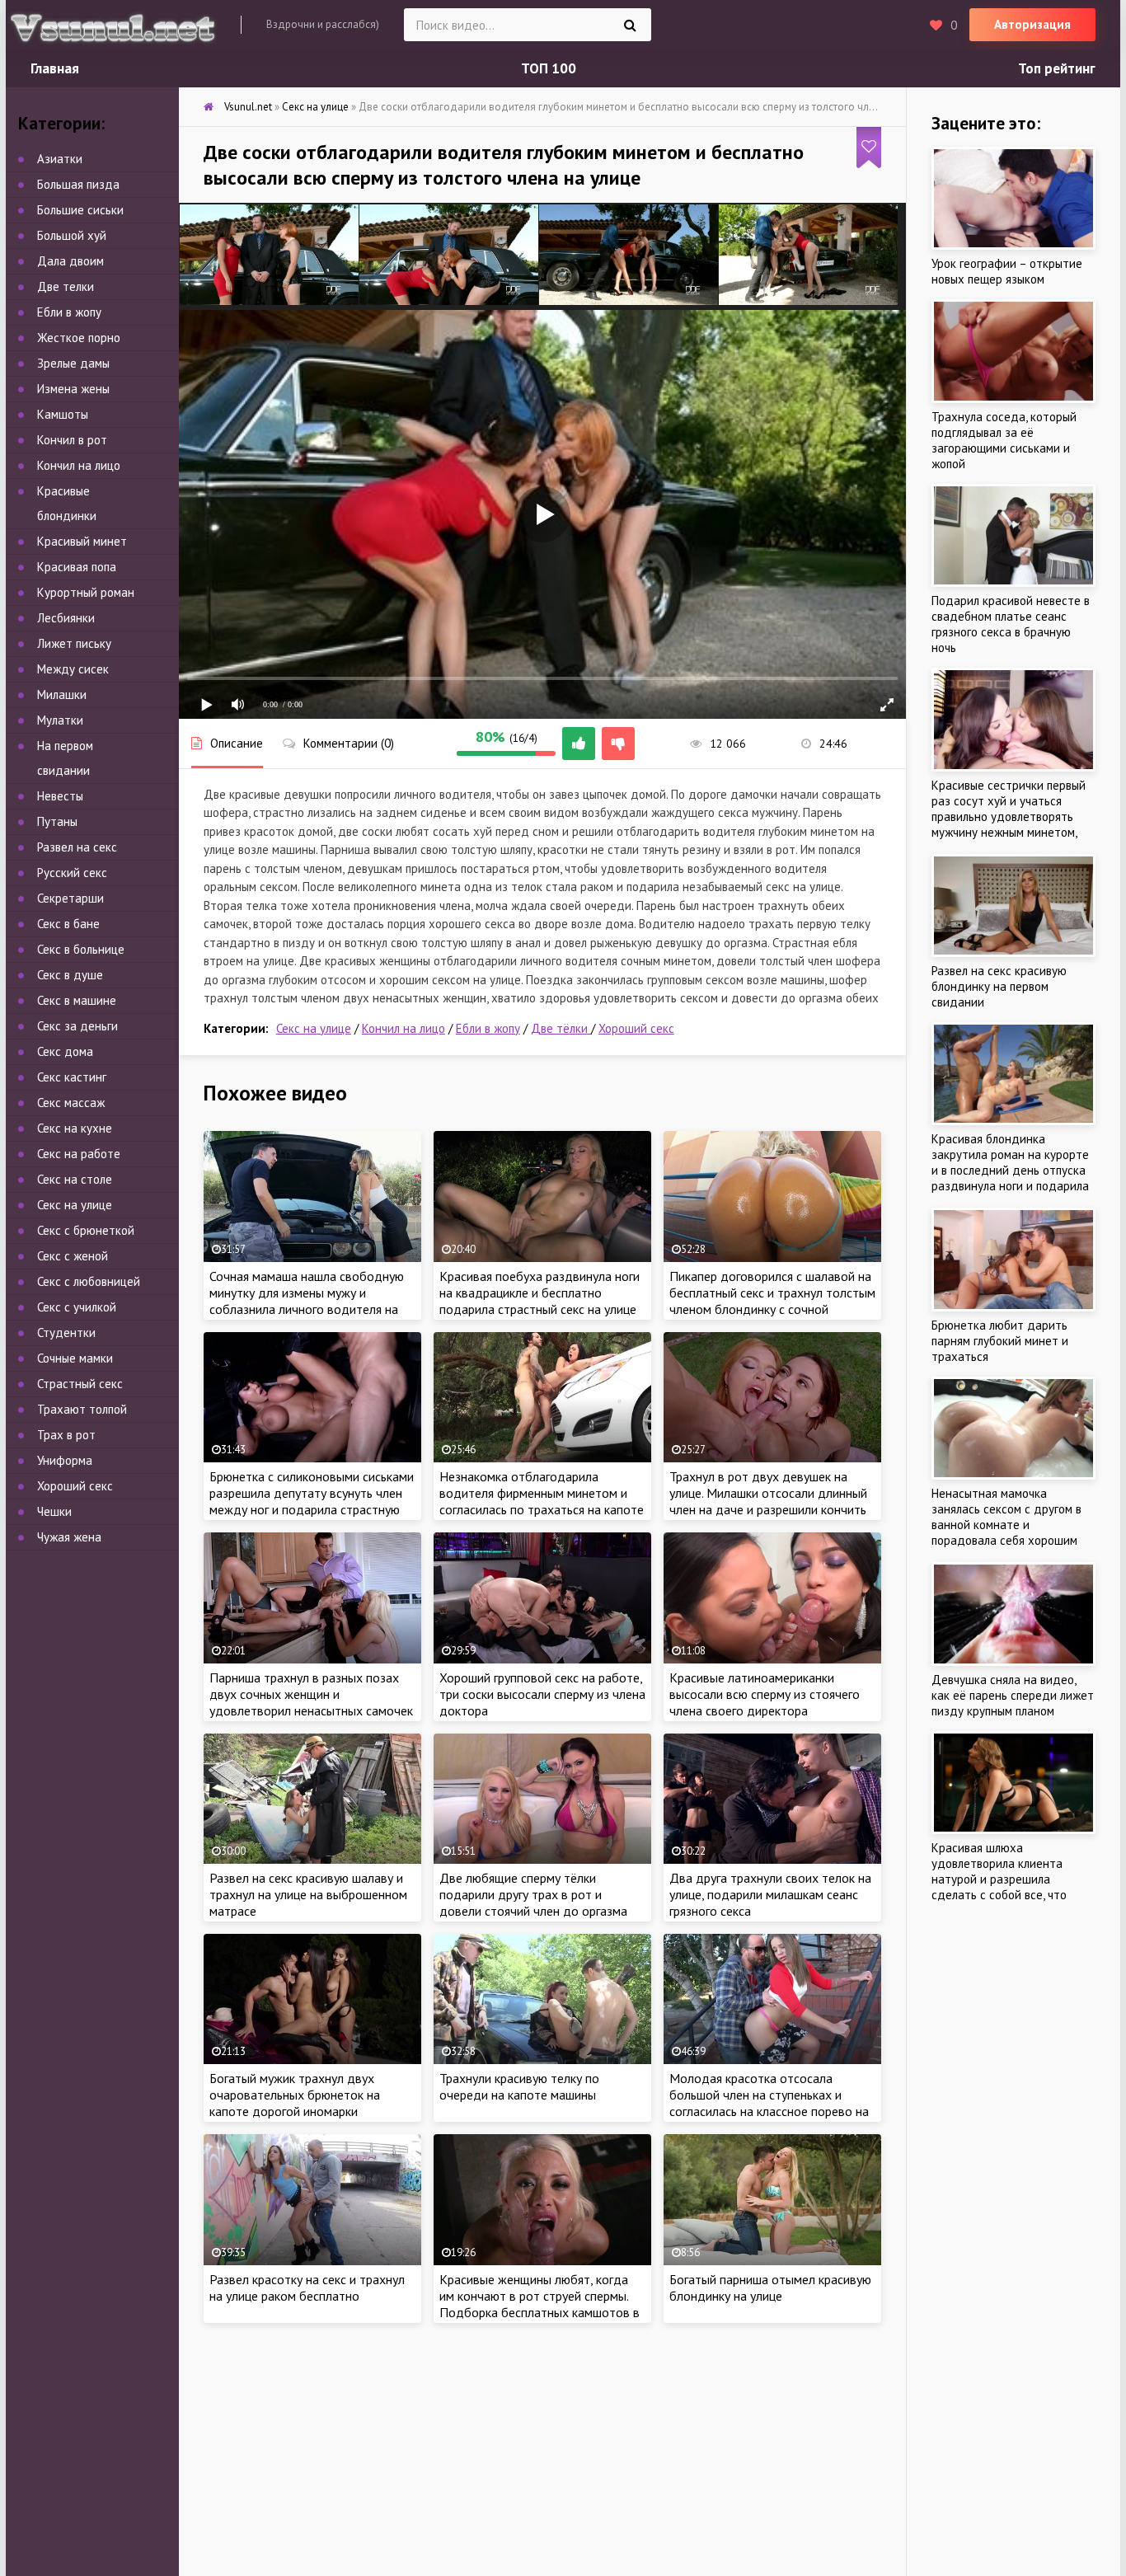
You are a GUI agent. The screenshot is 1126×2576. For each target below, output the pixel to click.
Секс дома (65, 1051)
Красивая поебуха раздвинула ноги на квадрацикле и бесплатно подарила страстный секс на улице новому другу (540, 1301)
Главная (55, 68)
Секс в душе (70, 975)
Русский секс (72, 873)
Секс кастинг (72, 1077)
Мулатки (60, 720)
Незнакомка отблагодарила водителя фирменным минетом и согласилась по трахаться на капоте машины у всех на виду (542, 1501)
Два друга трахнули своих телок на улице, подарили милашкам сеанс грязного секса (770, 1894)
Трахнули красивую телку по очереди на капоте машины (519, 2086)
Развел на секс (77, 847)
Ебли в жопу (488, 1028)
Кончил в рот (72, 440)
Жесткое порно (79, 338)
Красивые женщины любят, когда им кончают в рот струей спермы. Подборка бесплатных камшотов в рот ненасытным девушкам (540, 2304)
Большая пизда (78, 184)
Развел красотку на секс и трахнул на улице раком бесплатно (307, 2287)
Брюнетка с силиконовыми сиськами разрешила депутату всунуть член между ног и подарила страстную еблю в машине (312, 1501)
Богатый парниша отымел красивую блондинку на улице (770, 2287)
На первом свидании (65, 758)
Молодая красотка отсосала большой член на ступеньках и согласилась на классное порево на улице (769, 2103)
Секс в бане (68, 924)
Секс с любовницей (89, 1281)
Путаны (57, 821)
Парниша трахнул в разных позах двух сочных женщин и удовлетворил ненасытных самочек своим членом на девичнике (311, 1702)
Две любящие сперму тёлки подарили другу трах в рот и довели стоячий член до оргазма (533, 1894)
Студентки (66, 1333)
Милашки (62, 694)
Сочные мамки (75, 1358)
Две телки (66, 286)
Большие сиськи (80, 210)
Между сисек (73, 669)
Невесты (60, 796)
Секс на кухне (75, 1128)
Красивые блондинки (67, 503)
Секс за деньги (77, 1026)
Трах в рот (66, 1435)
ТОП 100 (549, 68)
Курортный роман (86, 592)
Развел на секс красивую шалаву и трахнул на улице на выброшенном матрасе (308, 1894)
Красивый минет (82, 541)
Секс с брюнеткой (86, 1230)
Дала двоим (70, 261)
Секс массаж (71, 1103)
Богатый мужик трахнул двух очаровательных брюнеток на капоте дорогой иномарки (295, 2095)
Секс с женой (73, 1256)
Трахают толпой (82, 1409)
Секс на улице (314, 1028)
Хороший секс (636, 1028)
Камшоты (63, 414)
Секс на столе (75, 1179)
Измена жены (73, 389)
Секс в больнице (81, 949)
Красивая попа (77, 567)
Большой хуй (72, 235)
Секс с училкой (77, 1307)
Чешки (54, 1511)
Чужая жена (69, 1537)
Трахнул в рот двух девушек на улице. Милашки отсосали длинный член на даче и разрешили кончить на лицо (768, 1501)
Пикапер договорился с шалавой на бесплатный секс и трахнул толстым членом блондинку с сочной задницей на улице (772, 1301)
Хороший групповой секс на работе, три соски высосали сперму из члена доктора (542, 1694)
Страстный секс (80, 1384)
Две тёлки (561, 1028)
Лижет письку (74, 643)
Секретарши (70, 898)
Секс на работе (79, 1154)
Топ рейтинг (1057, 68)
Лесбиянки (66, 618)
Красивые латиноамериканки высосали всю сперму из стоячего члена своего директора (765, 1694)
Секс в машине (77, 1000)
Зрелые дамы (73, 363)
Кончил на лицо (403, 1028)
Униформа (65, 1460)
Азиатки (60, 159)
